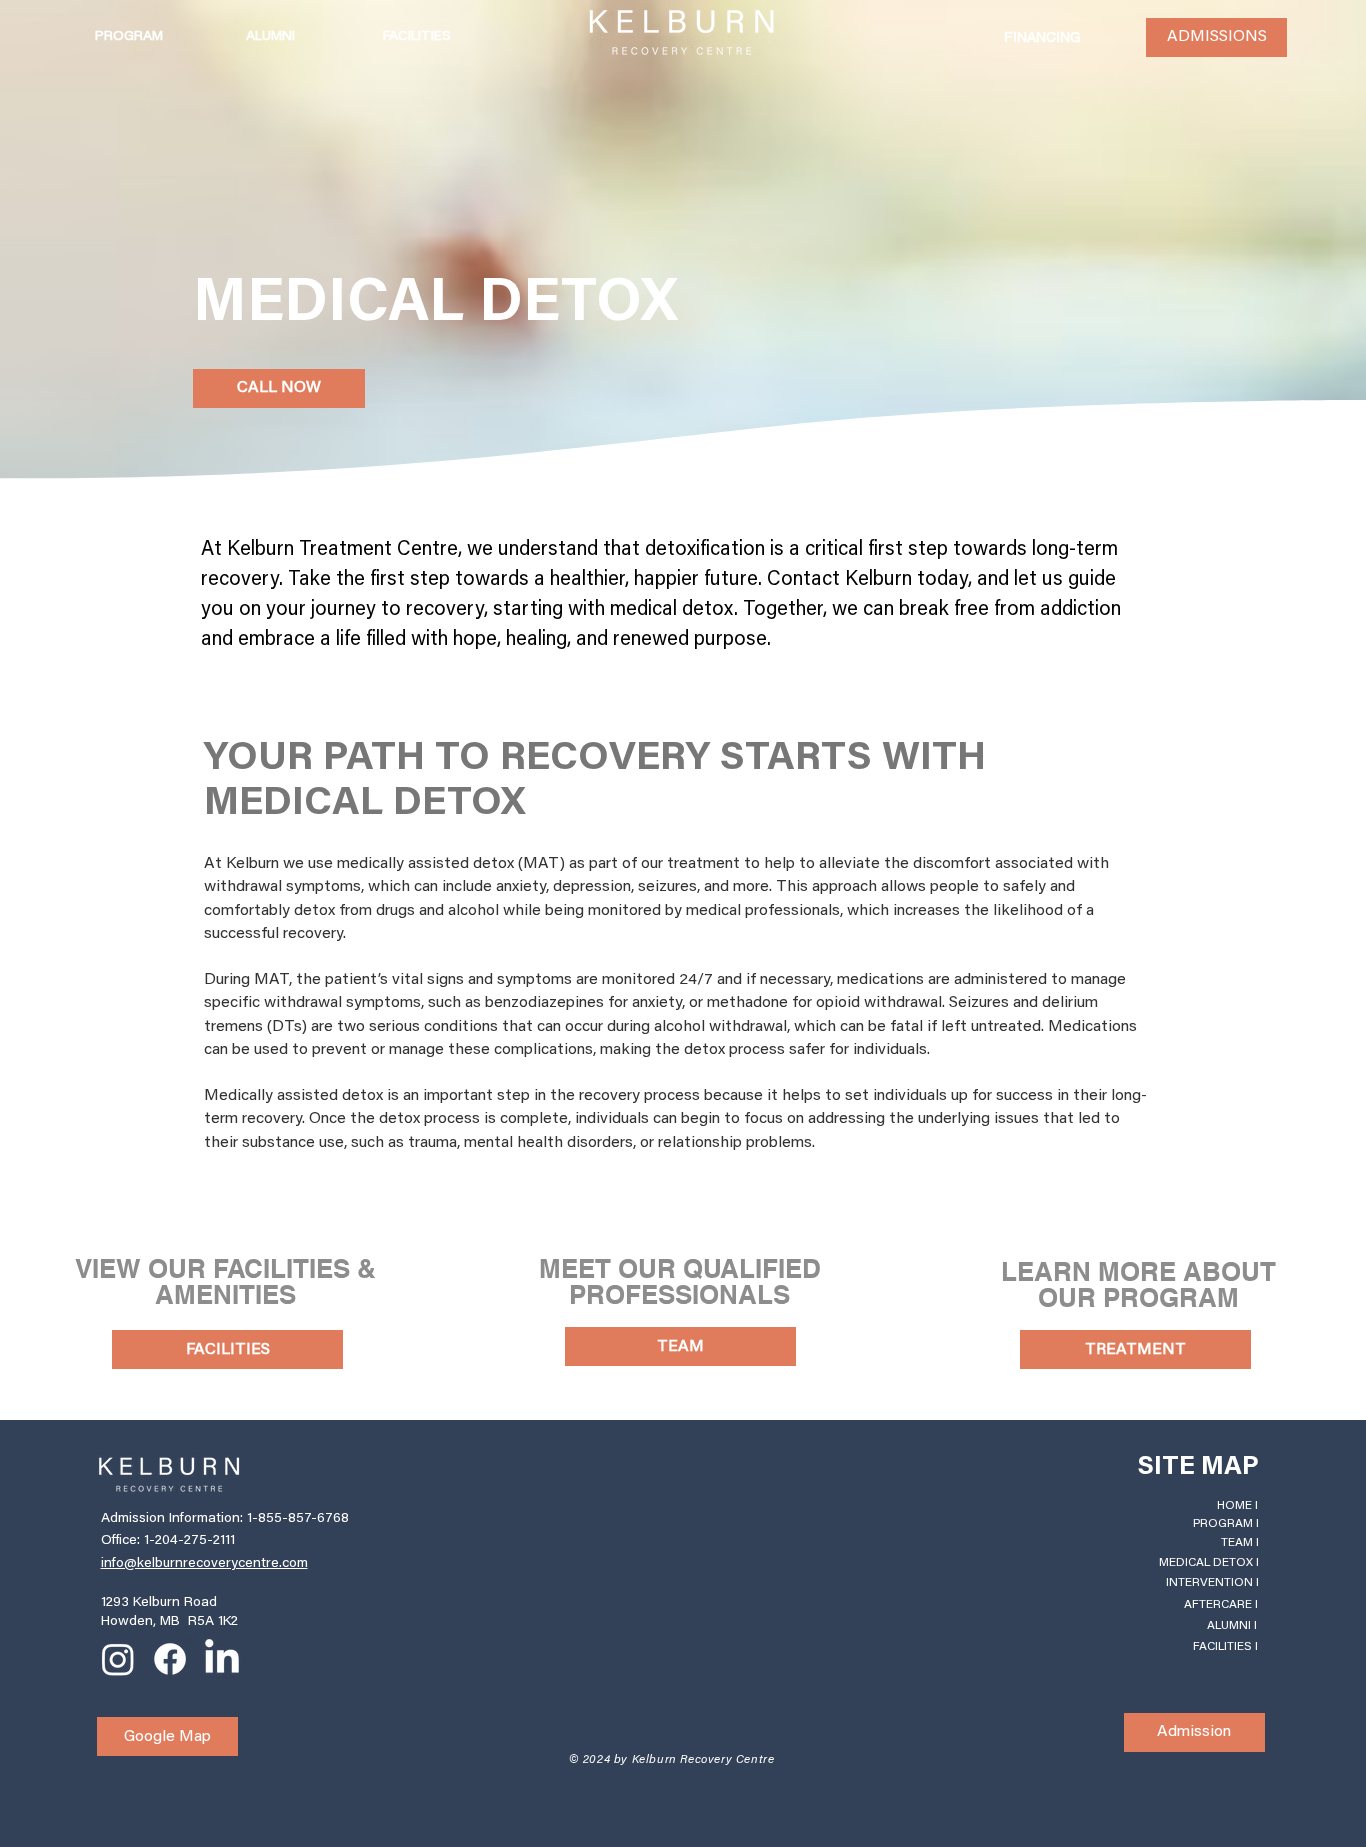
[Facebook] (170, 1659)
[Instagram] (118, 1659)
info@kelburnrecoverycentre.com (204, 1564)
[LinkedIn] (222, 1659)
